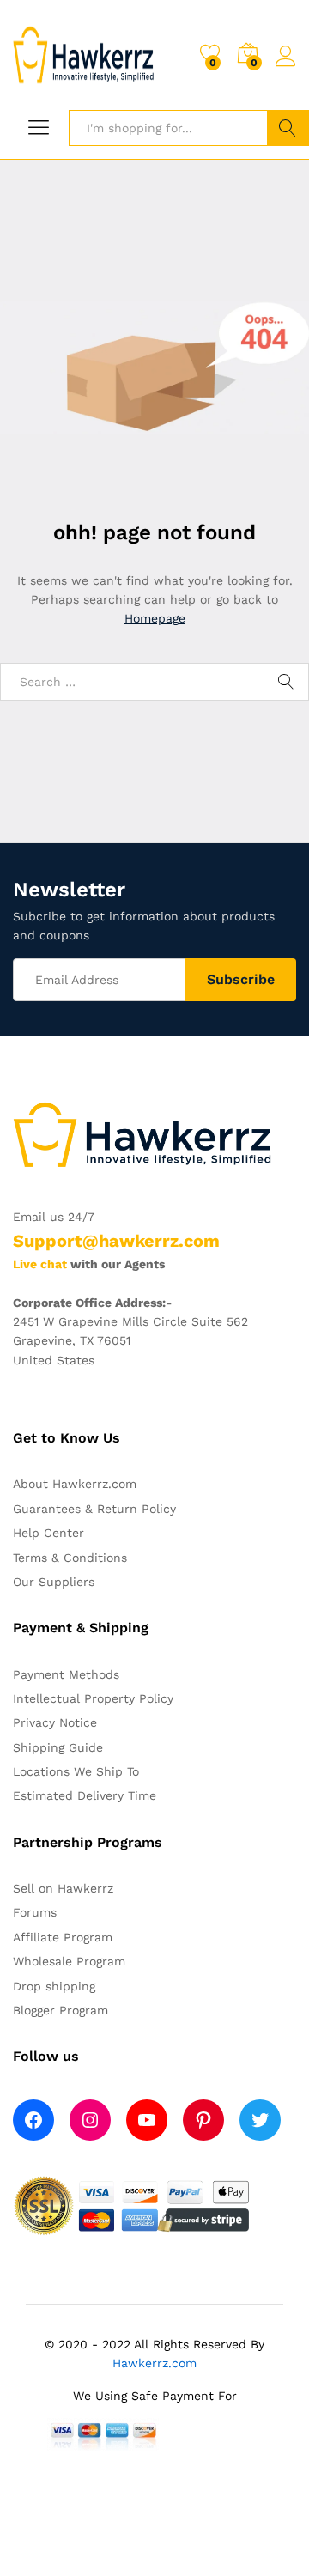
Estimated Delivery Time (85, 1795)
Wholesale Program (69, 1961)
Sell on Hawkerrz (63, 1888)
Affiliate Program (63, 1937)
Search (288, 128)
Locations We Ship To (76, 1771)
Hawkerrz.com (154, 2363)
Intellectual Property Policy (93, 1698)
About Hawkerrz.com (75, 1484)
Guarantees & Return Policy (94, 1509)
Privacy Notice (55, 1722)
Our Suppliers (54, 1582)
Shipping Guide (58, 1747)
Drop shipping (54, 1986)
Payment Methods (66, 1674)
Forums (35, 1912)
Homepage (155, 618)
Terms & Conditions (70, 1558)
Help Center (48, 1533)
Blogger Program (61, 2010)
